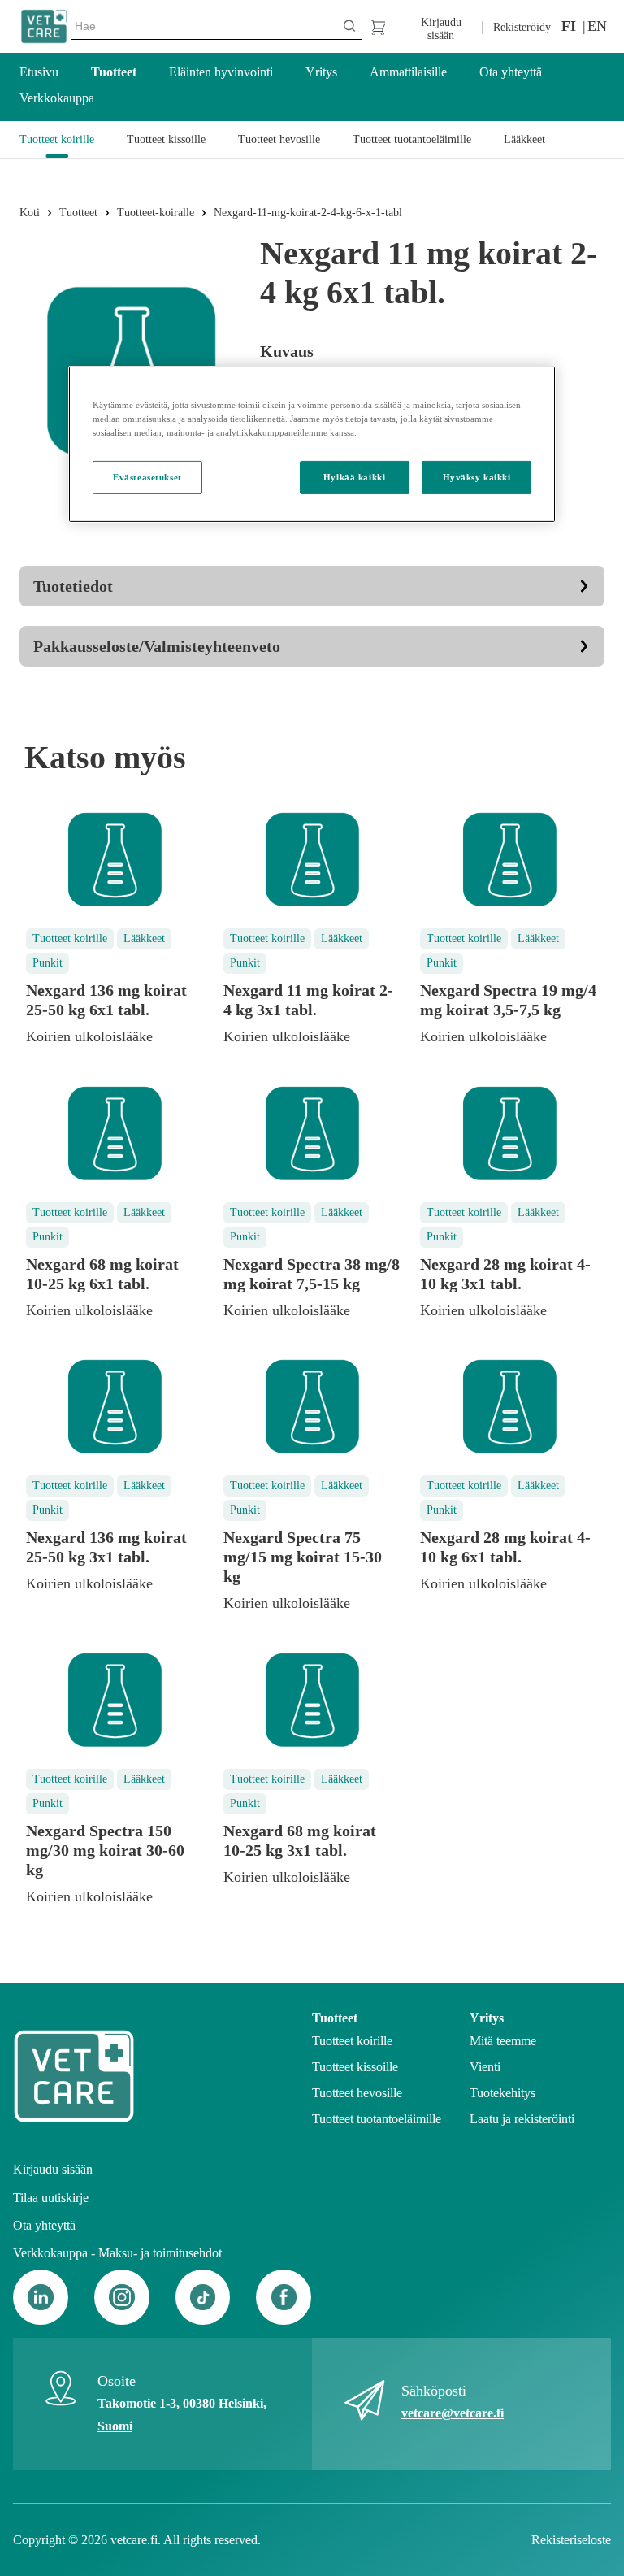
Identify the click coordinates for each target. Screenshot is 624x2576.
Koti (30, 213)
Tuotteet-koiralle (156, 213)
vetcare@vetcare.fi (453, 2413)
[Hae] (350, 26)
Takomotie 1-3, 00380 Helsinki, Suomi (182, 2415)
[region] (312, 444)
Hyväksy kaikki (477, 476)
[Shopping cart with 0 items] (377, 26)
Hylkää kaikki (354, 476)
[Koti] (44, 27)
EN (596, 26)
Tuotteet (78, 213)
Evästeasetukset (147, 476)
